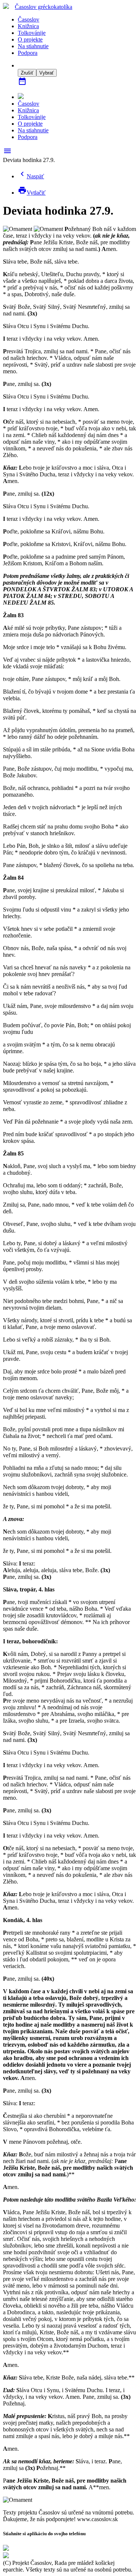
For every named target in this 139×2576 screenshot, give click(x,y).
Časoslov (44, 7)
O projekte (30, 39)
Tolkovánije (32, 33)
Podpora (28, 53)
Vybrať (47, 73)
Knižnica (28, 26)
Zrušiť (27, 73)
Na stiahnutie (33, 46)
